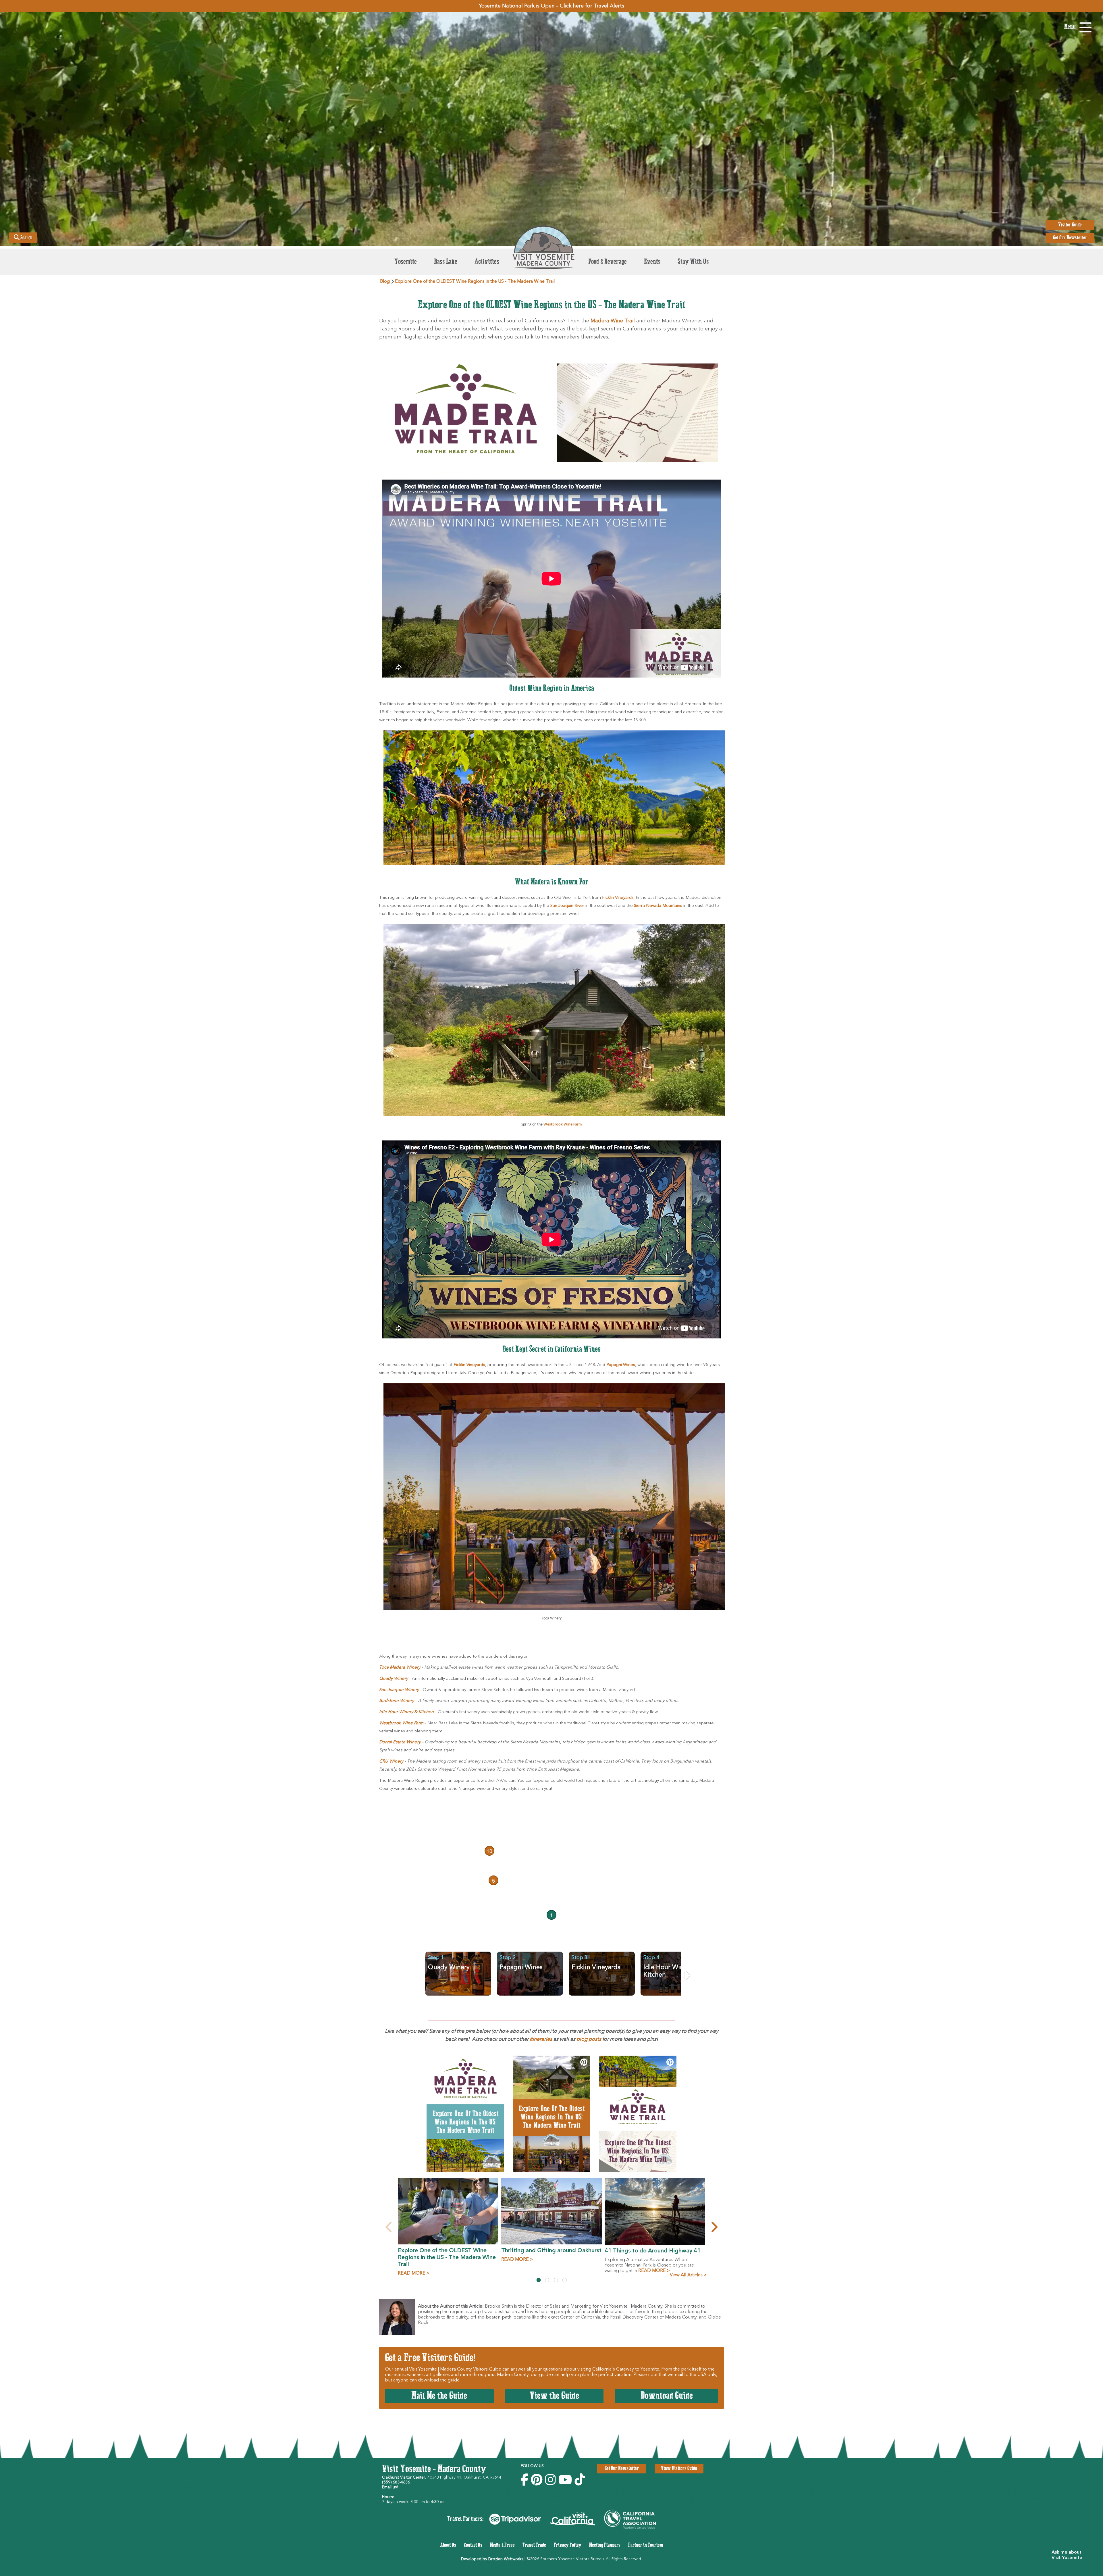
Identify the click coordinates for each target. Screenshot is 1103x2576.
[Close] (635, 1231)
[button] (1069, 2555)
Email (475, 1271)
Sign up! (552, 1330)
